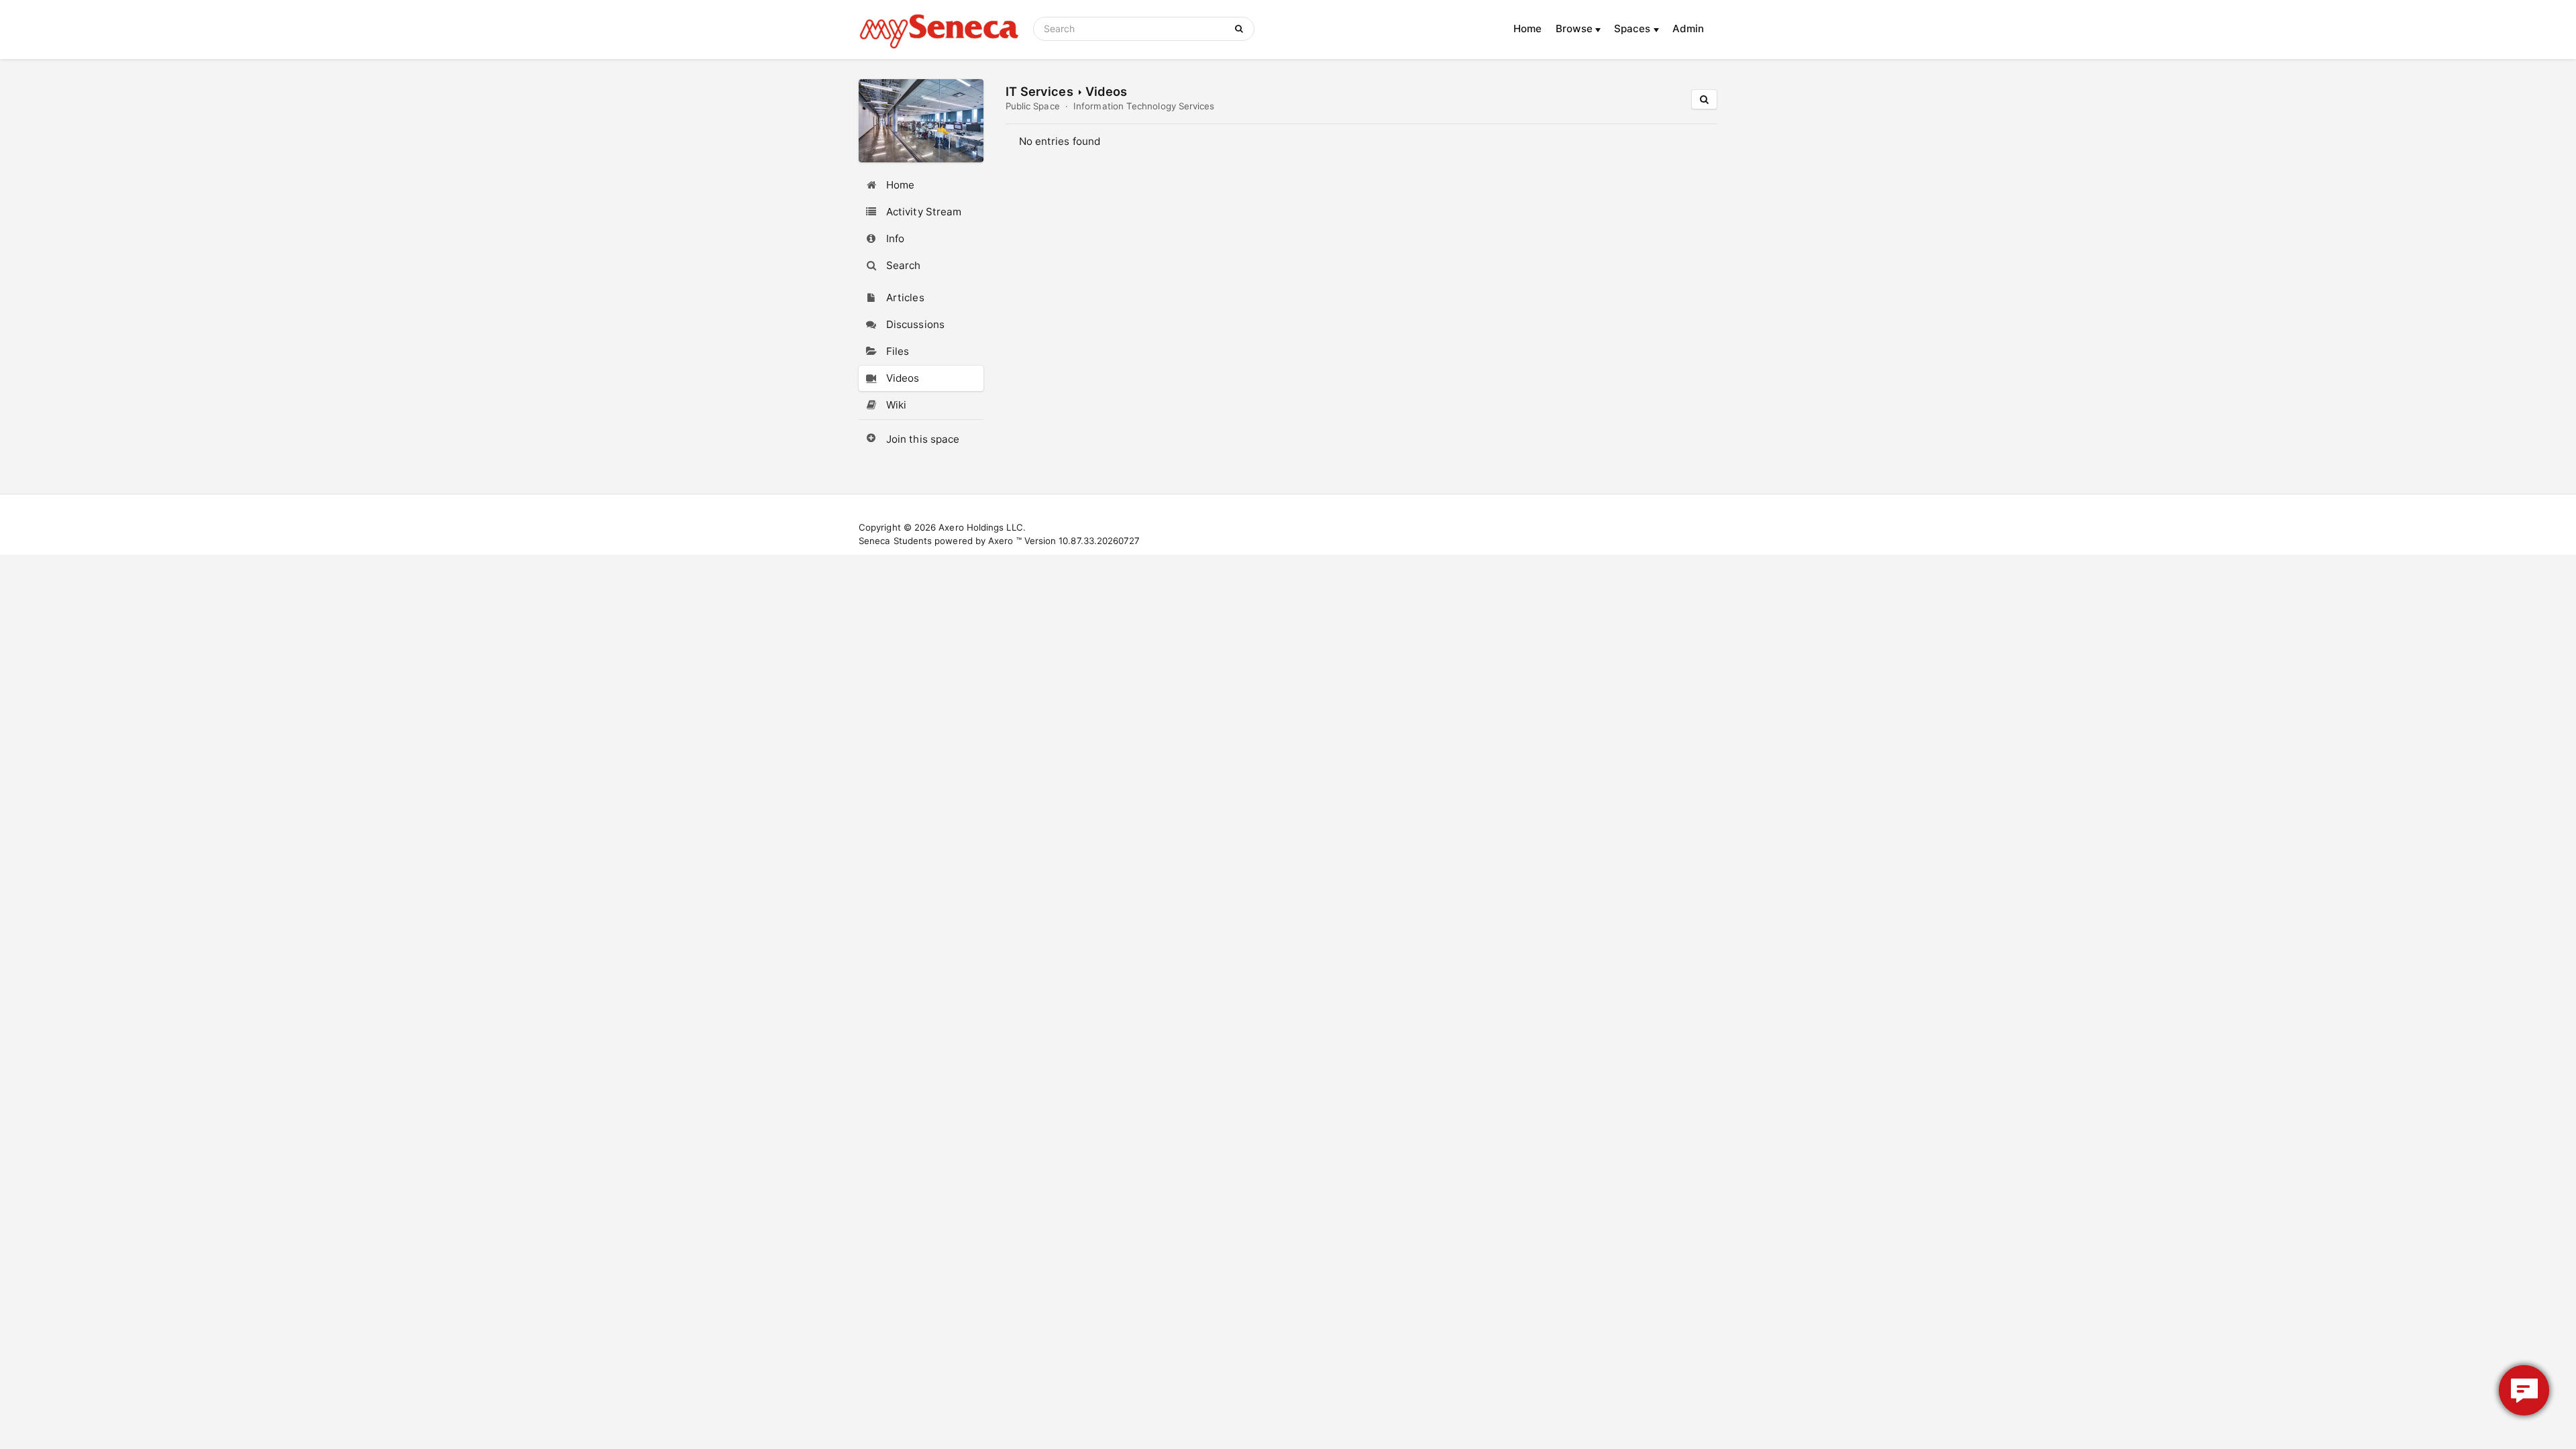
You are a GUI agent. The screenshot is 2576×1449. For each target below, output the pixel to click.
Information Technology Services (1144, 106)
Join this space (923, 439)
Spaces (1634, 29)
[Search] (1241, 29)
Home (1527, 29)
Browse (1576, 29)
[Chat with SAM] (2524, 1390)
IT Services (1039, 91)
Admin (1688, 29)
